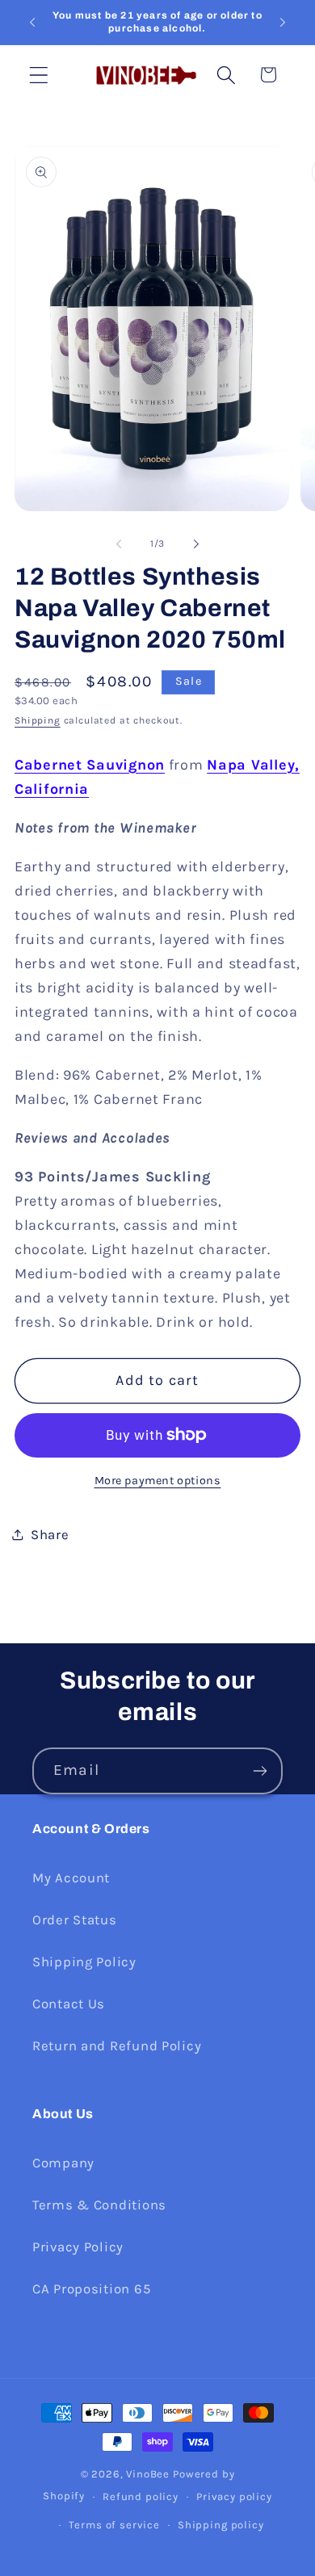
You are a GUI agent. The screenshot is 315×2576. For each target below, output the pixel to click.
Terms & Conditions (99, 2205)
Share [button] (50, 1535)
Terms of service (114, 2525)
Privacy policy (234, 2496)
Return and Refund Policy (117, 2046)
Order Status (75, 1920)
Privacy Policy (78, 2247)
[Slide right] (196, 543)
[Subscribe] (260, 1771)
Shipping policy (221, 2525)
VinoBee (148, 2474)
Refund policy (141, 2496)
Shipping (38, 720)
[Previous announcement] (32, 23)
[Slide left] (119, 543)
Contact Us (69, 2004)
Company (63, 2163)
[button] (39, 75)
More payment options (158, 1481)
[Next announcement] (283, 23)
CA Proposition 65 (91, 2289)
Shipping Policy (84, 1962)
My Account (71, 1878)
